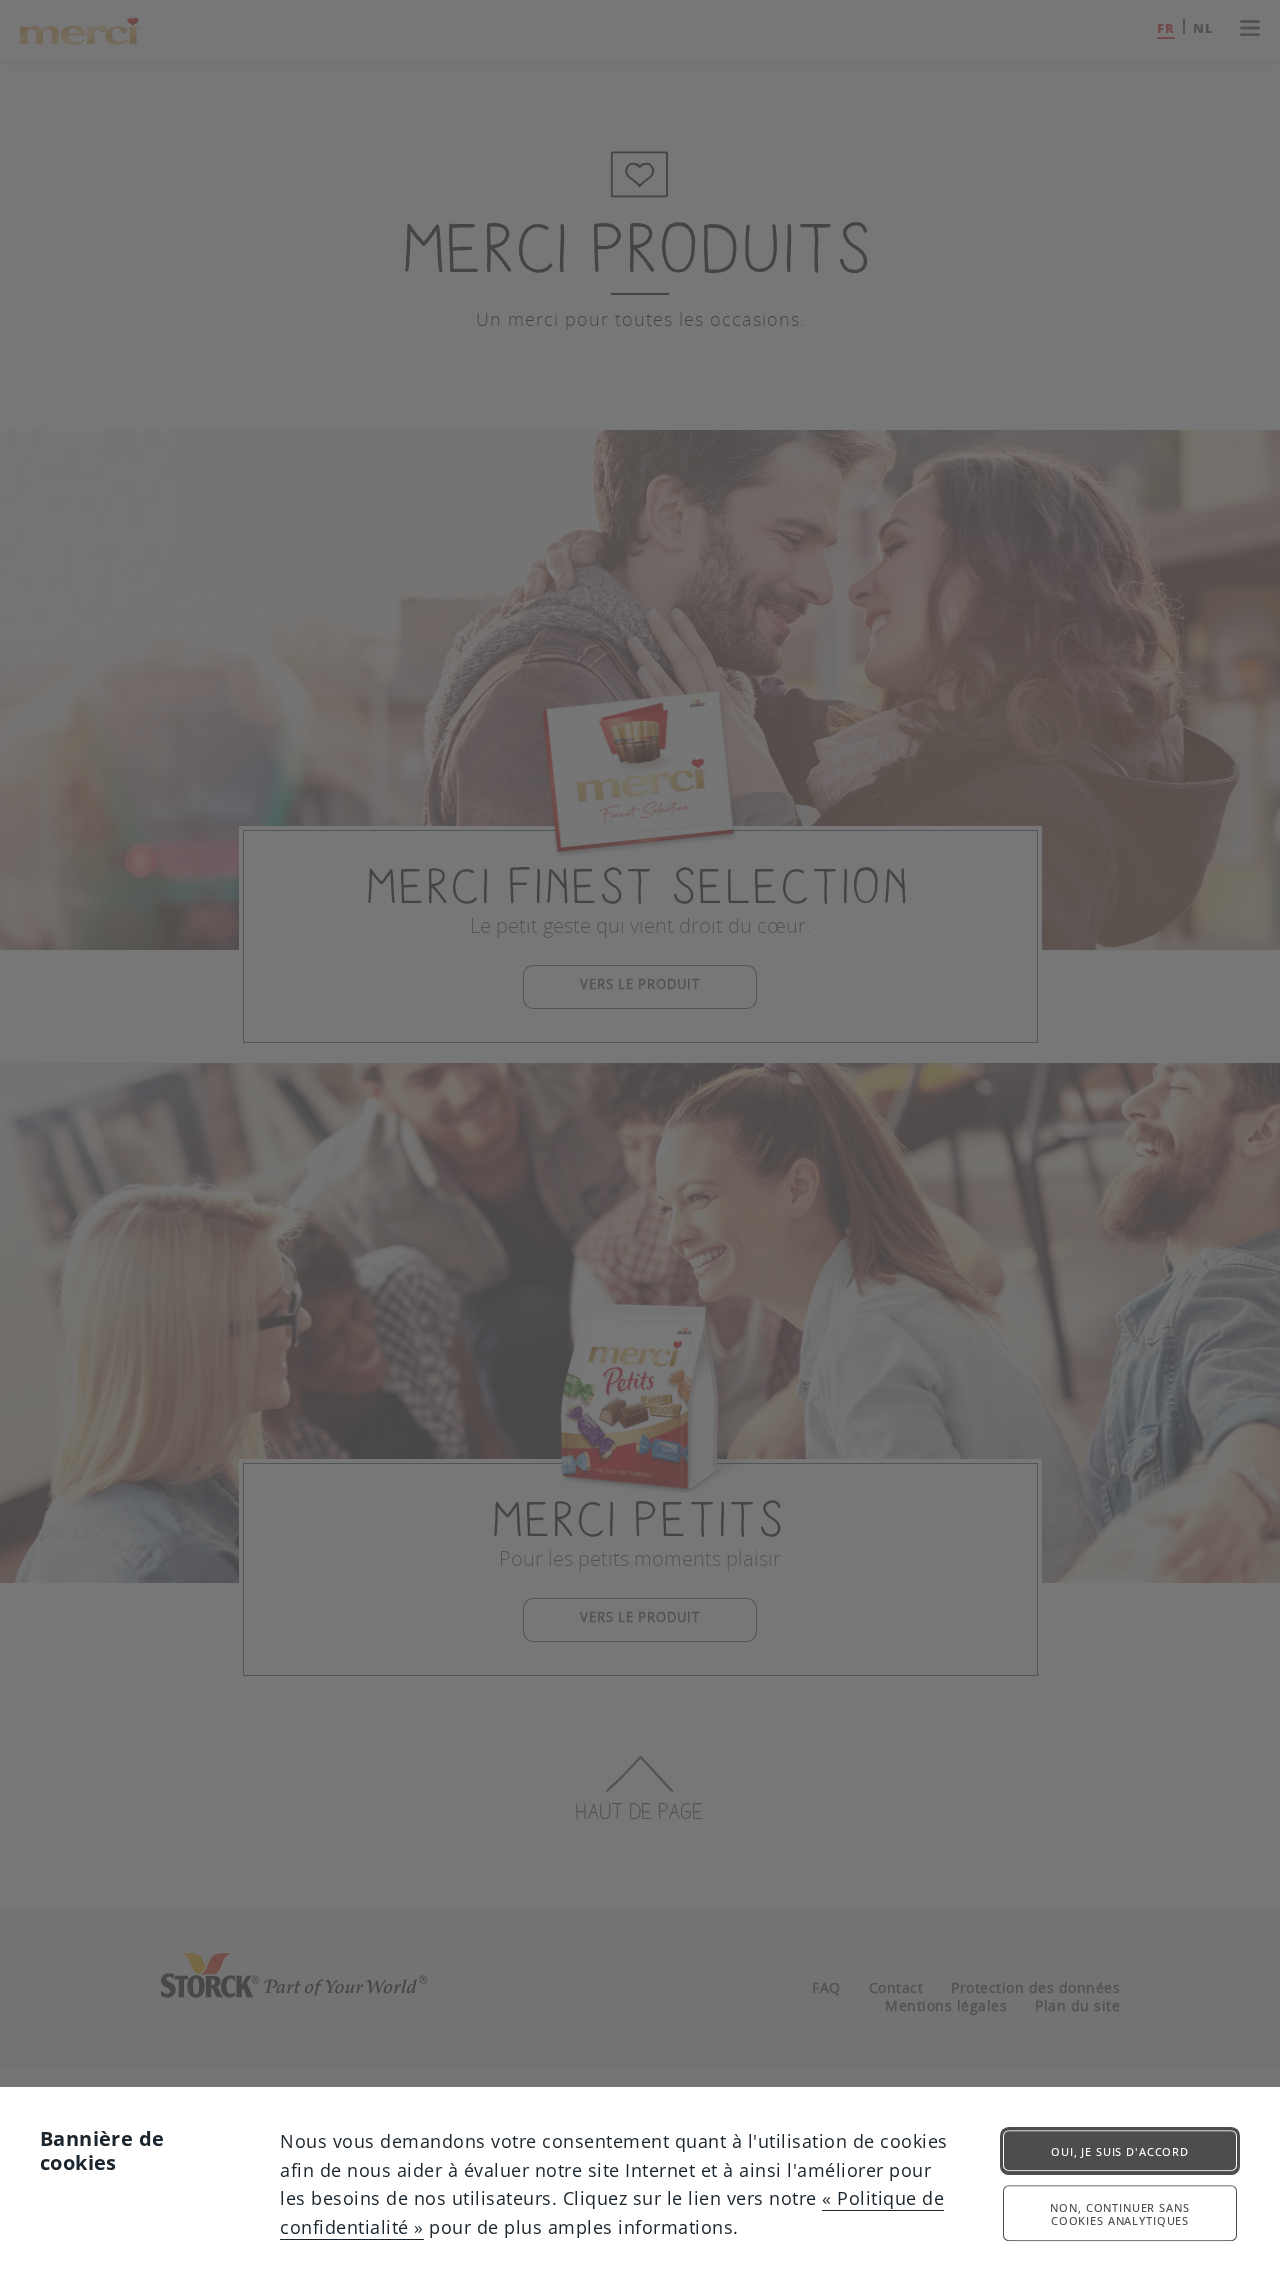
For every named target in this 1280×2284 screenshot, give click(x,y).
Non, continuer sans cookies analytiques (1119, 2214)
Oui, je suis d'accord (1120, 2151)
